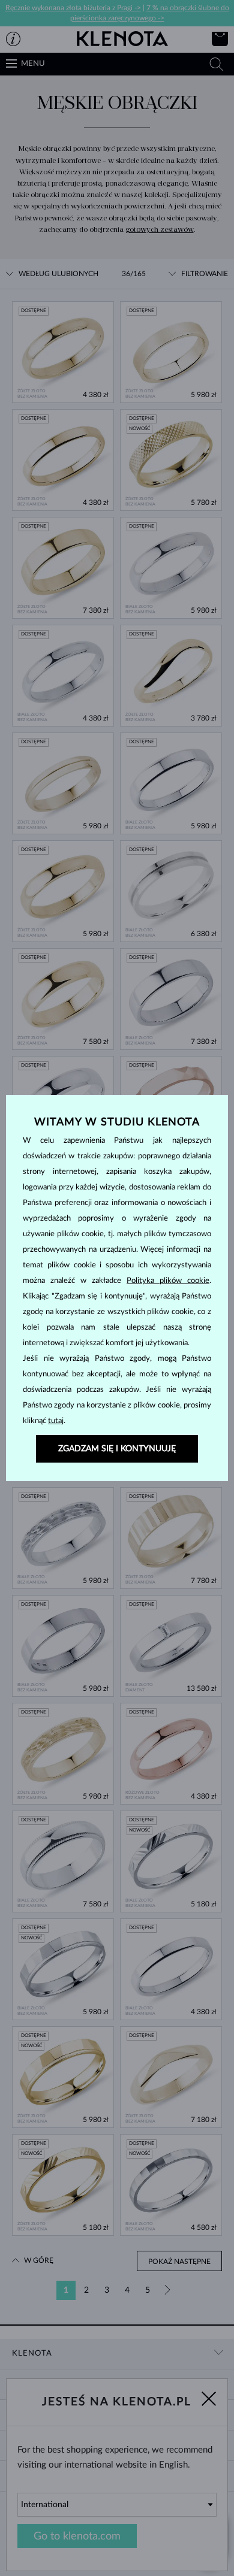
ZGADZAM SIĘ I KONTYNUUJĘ (117, 1449)
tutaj (56, 1421)
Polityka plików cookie (168, 1281)
